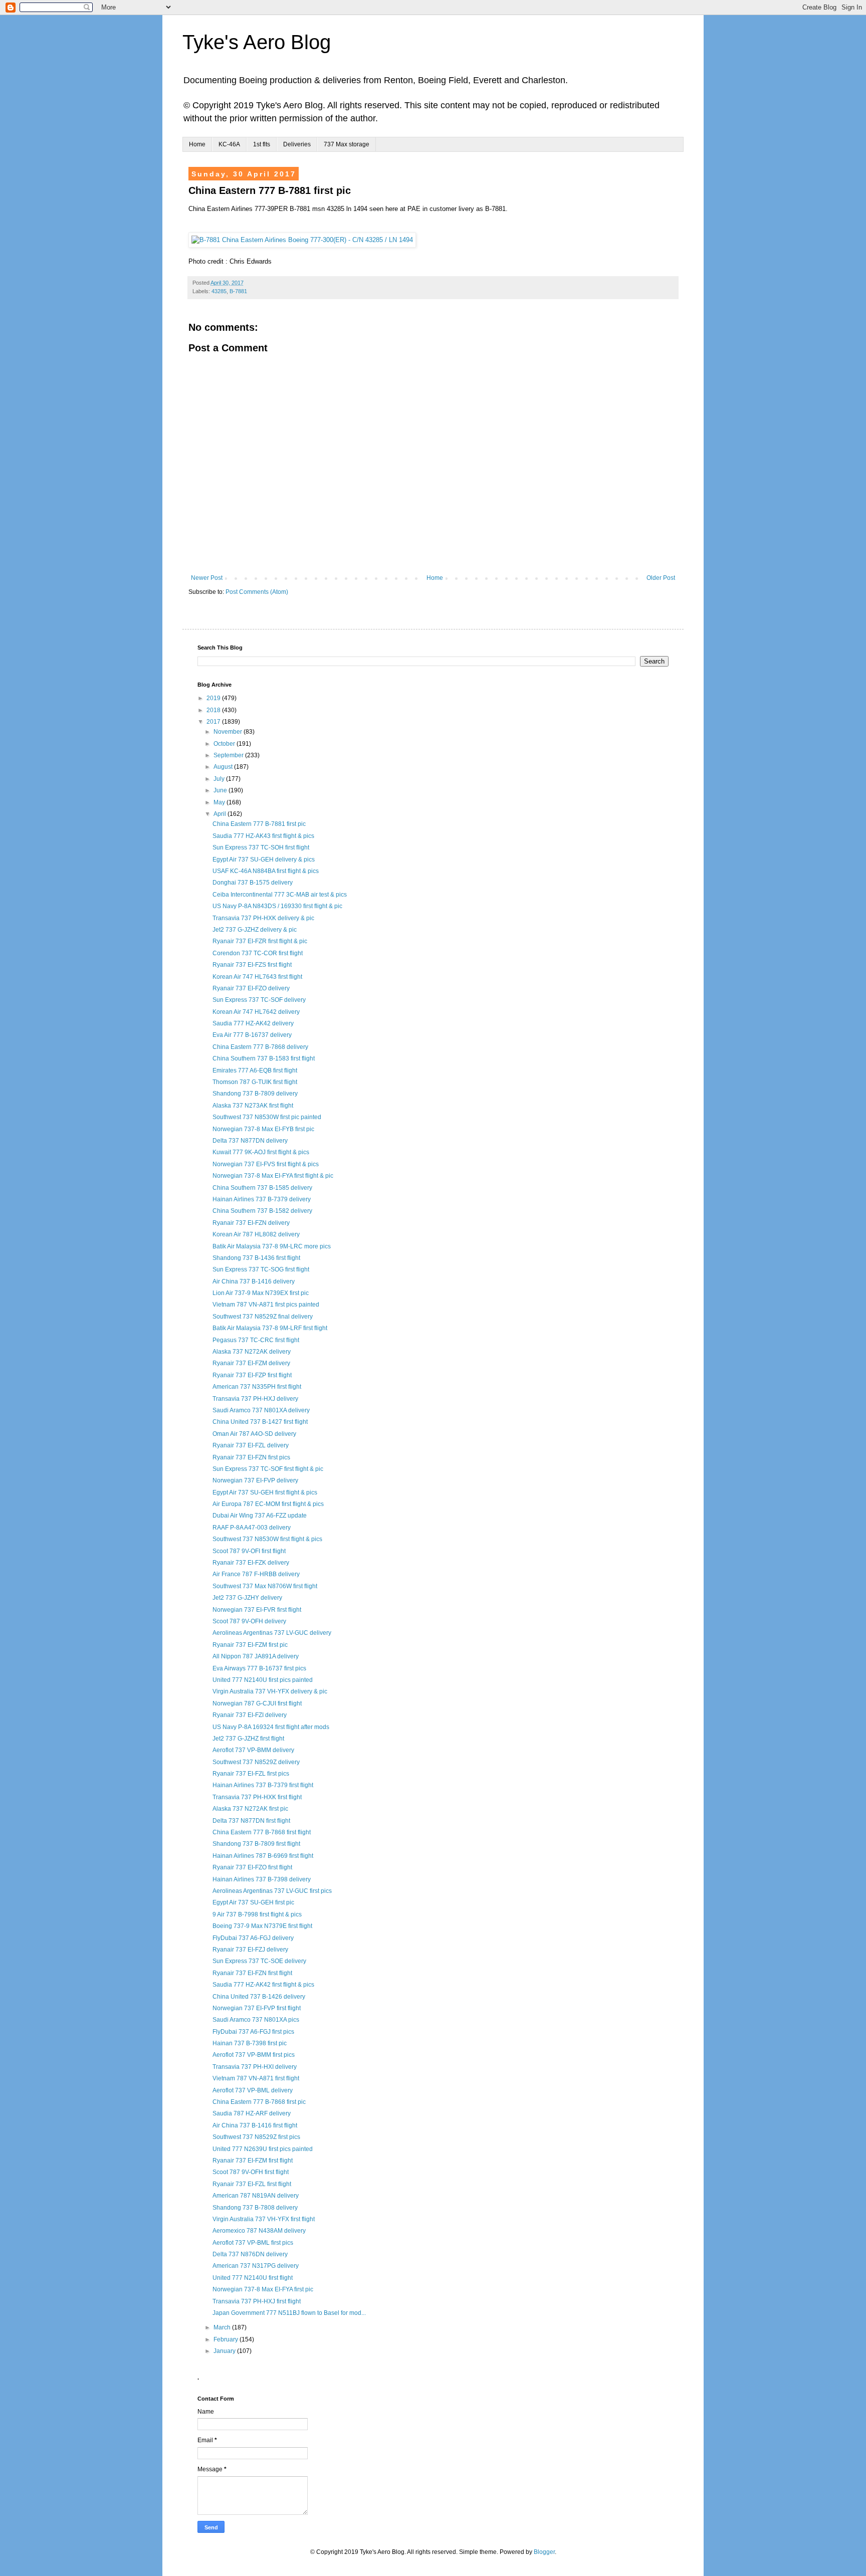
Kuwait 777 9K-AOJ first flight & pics (261, 1152)
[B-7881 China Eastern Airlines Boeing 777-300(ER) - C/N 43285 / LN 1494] (302, 240)
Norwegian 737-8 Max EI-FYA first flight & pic (273, 1176)
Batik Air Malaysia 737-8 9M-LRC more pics (272, 1246)
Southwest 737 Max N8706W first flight (265, 1586)
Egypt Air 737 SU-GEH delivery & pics (264, 860)
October (225, 744)
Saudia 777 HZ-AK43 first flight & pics (263, 836)
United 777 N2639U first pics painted (263, 2149)
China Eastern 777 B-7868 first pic (259, 2102)
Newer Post (207, 578)
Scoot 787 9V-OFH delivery (249, 1621)
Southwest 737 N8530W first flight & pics (267, 1539)
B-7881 (238, 291)
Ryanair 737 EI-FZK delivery (251, 1563)
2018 (214, 710)
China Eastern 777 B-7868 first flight (262, 1832)
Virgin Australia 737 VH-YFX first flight (264, 2219)
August (224, 767)
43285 (219, 291)
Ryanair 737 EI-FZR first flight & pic (260, 941)
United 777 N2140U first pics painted (263, 1680)
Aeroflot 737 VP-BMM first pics (254, 2055)
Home (197, 144)
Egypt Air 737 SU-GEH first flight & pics (265, 1492)
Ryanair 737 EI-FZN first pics (251, 1457)
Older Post (661, 578)
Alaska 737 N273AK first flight (253, 1106)
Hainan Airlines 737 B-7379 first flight (263, 1785)
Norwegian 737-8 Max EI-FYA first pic (263, 2289)
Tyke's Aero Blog (257, 42)
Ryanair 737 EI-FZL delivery (251, 1445)
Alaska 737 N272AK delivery (252, 1352)
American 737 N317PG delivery (256, 2266)
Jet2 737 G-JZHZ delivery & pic (255, 930)
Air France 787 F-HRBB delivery (256, 1574)
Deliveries (297, 144)
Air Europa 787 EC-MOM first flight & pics (268, 1504)
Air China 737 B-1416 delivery (254, 1281)
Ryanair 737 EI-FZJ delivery (250, 1950)
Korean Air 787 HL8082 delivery (256, 1234)
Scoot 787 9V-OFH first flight (251, 2172)
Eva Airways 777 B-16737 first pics (259, 1668)
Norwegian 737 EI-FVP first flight (257, 2008)
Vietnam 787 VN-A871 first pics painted (266, 1305)
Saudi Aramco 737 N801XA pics (256, 2020)
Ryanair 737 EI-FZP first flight (252, 1375)
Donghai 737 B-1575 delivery (253, 883)
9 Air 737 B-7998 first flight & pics (257, 1914)
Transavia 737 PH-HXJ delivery (255, 1399)
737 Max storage (347, 144)
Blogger (544, 2552)
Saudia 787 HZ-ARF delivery (252, 2113)
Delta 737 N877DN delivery (250, 1141)
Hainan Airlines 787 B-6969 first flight (263, 1856)
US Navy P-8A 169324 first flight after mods (271, 1727)
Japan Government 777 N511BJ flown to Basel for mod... (289, 2313)
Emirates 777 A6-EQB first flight (255, 1070)
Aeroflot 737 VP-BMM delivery (253, 1750)
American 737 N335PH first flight (257, 1387)
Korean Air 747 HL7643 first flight (257, 977)
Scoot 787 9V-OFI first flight (249, 1551)
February (227, 2339)
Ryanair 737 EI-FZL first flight (252, 2184)
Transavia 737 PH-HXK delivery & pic (263, 918)
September (229, 755)
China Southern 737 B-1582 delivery (262, 1211)
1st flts (262, 144)
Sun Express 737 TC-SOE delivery (259, 1961)
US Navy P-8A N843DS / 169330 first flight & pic (277, 906)
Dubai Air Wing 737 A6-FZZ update (260, 1516)
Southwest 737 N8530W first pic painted (267, 1117)
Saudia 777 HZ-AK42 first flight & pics (263, 1985)
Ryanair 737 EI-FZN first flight (252, 1973)
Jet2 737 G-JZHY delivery (247, 1598)
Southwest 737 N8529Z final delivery (263, 1317)
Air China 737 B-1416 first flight (255, 2125)
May (220, 802)
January (225, 2351)
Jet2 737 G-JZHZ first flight (248, 1739)
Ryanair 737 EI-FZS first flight (252, 965)
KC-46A (229, 144)
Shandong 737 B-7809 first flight (256, 1844)
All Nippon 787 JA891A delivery (256, 1656)
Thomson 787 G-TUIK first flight (255, 1082)
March (223, 2327)
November (229, 732)
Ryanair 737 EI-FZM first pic (250, 1645)
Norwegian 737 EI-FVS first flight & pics (266, 1164)
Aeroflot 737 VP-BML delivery (253, 2090)
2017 (214, 722)
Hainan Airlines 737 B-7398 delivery (262, 1879)
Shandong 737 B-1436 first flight (256, 1258)
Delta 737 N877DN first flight (251, 1821)
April (221, 814)
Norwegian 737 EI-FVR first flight (257, 1610)
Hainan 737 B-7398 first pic (250, 2043)
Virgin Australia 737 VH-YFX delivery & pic (270, 1691)
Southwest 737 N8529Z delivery (256, 1762)
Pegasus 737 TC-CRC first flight (256, 1340)
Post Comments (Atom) (257, 592)
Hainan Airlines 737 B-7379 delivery (262, 1199)
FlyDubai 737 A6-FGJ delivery (253, 1938)
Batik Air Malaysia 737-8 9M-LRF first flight (270, 1328)
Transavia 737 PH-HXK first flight (257, 1797)
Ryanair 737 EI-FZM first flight (253, 2161)
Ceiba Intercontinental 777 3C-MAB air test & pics (280, 895)
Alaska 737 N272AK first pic (250, 1809)
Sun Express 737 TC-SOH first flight (261, 847)
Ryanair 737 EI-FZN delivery (251, 1223)
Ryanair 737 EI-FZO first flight (252, 1867)
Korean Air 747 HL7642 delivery (256, 1012)
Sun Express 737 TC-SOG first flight (261, 1269)
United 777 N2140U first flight (253, 2278)
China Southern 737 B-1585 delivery (262, 1188)
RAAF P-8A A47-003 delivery (252, 1528)
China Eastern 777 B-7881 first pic (259, 824)
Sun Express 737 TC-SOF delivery (259, 1000)
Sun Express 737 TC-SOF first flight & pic (268, 1469)
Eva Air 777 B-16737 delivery (252, 1035)
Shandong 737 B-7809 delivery (255, 1094)
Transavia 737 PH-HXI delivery (255, 2067)
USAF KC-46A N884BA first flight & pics (266, 871)
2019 (214, 698)
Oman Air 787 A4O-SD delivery (254, 1434)
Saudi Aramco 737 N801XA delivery (261, 1410)
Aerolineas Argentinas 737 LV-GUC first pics (272, 1891)
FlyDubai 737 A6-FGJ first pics (253, 2032)
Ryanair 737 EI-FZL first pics (251, 1774)
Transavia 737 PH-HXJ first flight (257, 2301)
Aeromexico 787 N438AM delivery (259, 2231)
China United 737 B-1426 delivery (259, 1997)
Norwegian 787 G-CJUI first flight (257, 1703)
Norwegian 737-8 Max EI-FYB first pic (263, 1129)
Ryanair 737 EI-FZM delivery (251, 1363)
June (221, 790)
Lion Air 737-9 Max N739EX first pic (261, 1293)
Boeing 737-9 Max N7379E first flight (262, 1926)
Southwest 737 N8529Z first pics (256, 2137)
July (220, 779)
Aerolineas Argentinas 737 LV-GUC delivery (272, 1633)
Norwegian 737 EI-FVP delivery (255, 1480)
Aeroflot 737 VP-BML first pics (253, 2243)
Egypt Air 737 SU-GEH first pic (253, 1902)
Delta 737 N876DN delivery (250, 2254)
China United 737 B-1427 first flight (260, 1422)
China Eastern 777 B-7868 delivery (260, 1047)
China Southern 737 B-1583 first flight (264, 1058)
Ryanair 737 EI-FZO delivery (251, 988)
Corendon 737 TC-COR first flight (258, 953)
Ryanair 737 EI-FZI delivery (250, 1715)
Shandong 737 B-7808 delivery (255, 2208)
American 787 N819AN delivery (256, 2196)
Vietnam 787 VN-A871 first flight (256, 2078)
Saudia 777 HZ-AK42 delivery (253, 1023)
